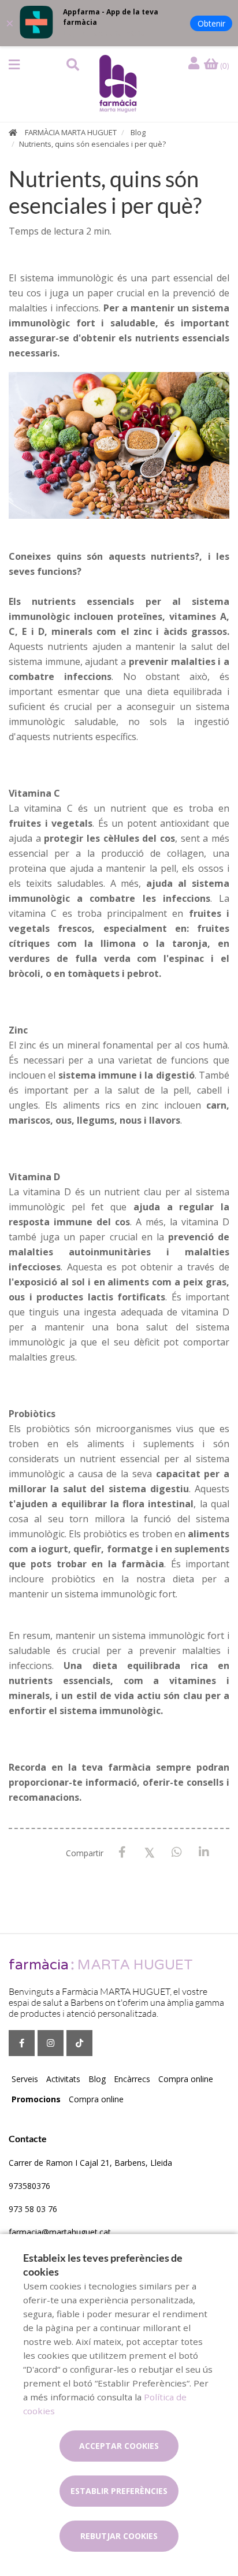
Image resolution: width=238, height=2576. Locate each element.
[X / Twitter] (149, 1852)
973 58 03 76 (33, 2209)
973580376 (29, 2186)
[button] (14, 65)
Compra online (186, 2079)
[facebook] (22, 2043)
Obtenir (211, 23)
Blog (138, 132)
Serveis (25, 2079)
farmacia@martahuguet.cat (60, 2232)
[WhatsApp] (176, 1852)
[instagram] (51, 2043)
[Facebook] (122, 1852)
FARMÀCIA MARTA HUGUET (71, 132)
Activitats (63, 2079)
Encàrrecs (132, 2079)
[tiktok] (79, 2043)
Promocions (36, 2099)
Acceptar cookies (119, 2446)
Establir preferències (119, 2491)
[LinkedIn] (204, 1852)
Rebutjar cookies (119, 2536)
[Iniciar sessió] (195, 64)
